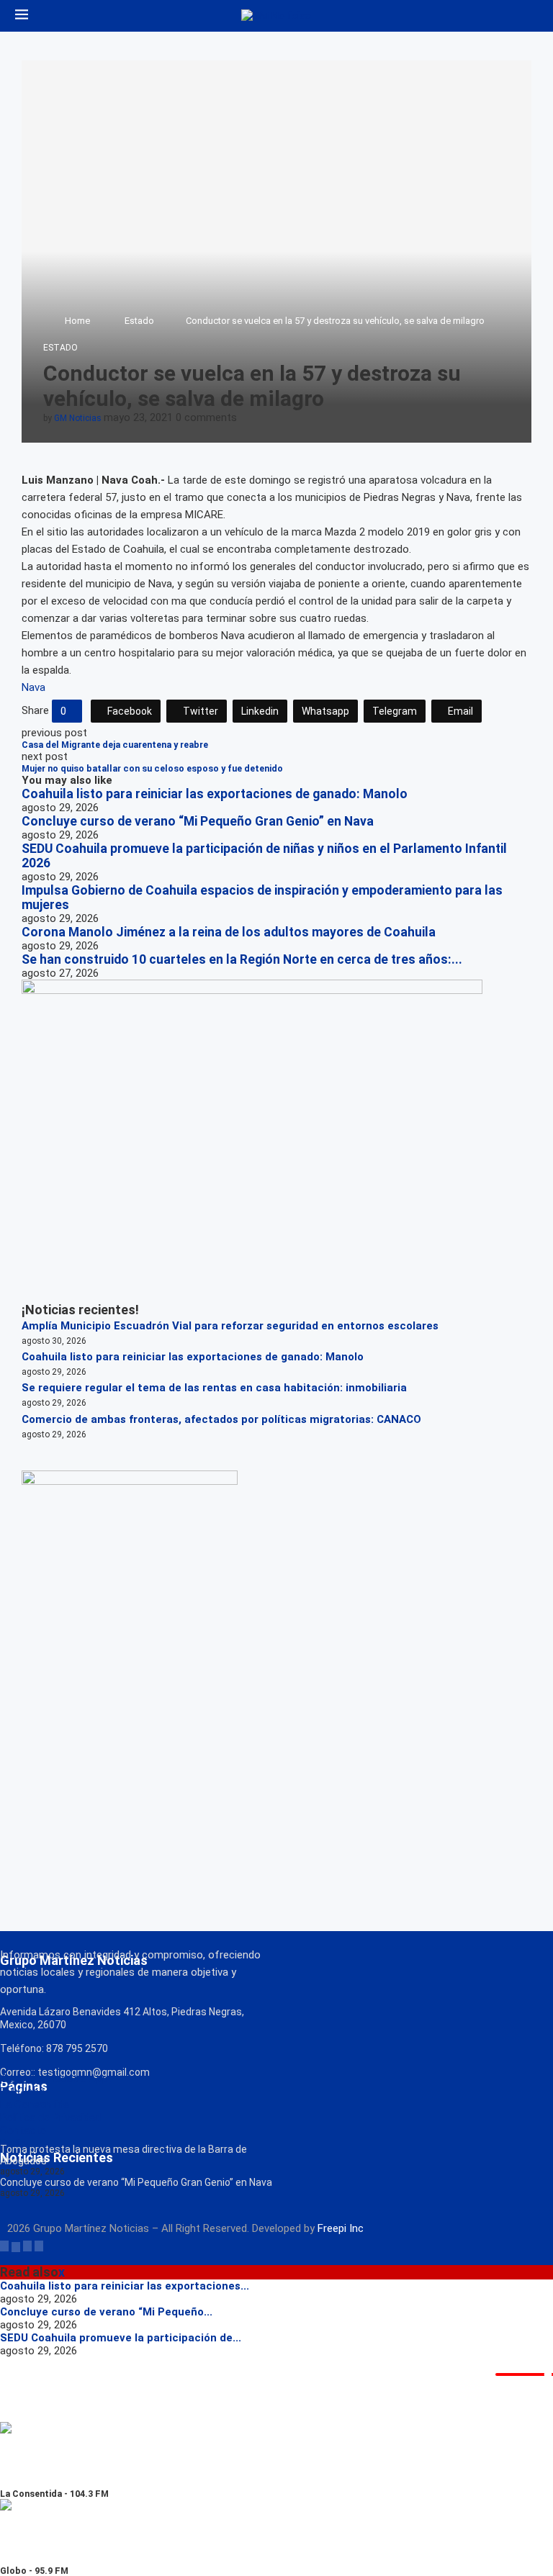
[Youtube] (39, 2246)
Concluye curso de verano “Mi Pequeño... (106, 2312)
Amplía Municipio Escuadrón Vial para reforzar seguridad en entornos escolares (230, 1326)
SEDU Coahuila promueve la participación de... (121, 2338)
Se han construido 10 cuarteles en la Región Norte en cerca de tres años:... (242, 959)
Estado (139, 321)
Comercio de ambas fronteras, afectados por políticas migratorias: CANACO (221, 1419)
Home (77, 321)
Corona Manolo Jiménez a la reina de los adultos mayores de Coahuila (229, 932)
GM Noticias (78, 418)
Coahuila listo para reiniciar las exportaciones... (125, 2286)
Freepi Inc (341, 2228)
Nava (33, 687)
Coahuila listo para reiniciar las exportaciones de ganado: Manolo (215, 794)
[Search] (531, 16)
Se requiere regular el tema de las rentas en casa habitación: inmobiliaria (214, 1388)
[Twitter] (16, 2246)
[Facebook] (4, 2246)
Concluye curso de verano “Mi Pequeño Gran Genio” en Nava (198, 821)
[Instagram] (27, 2246)
